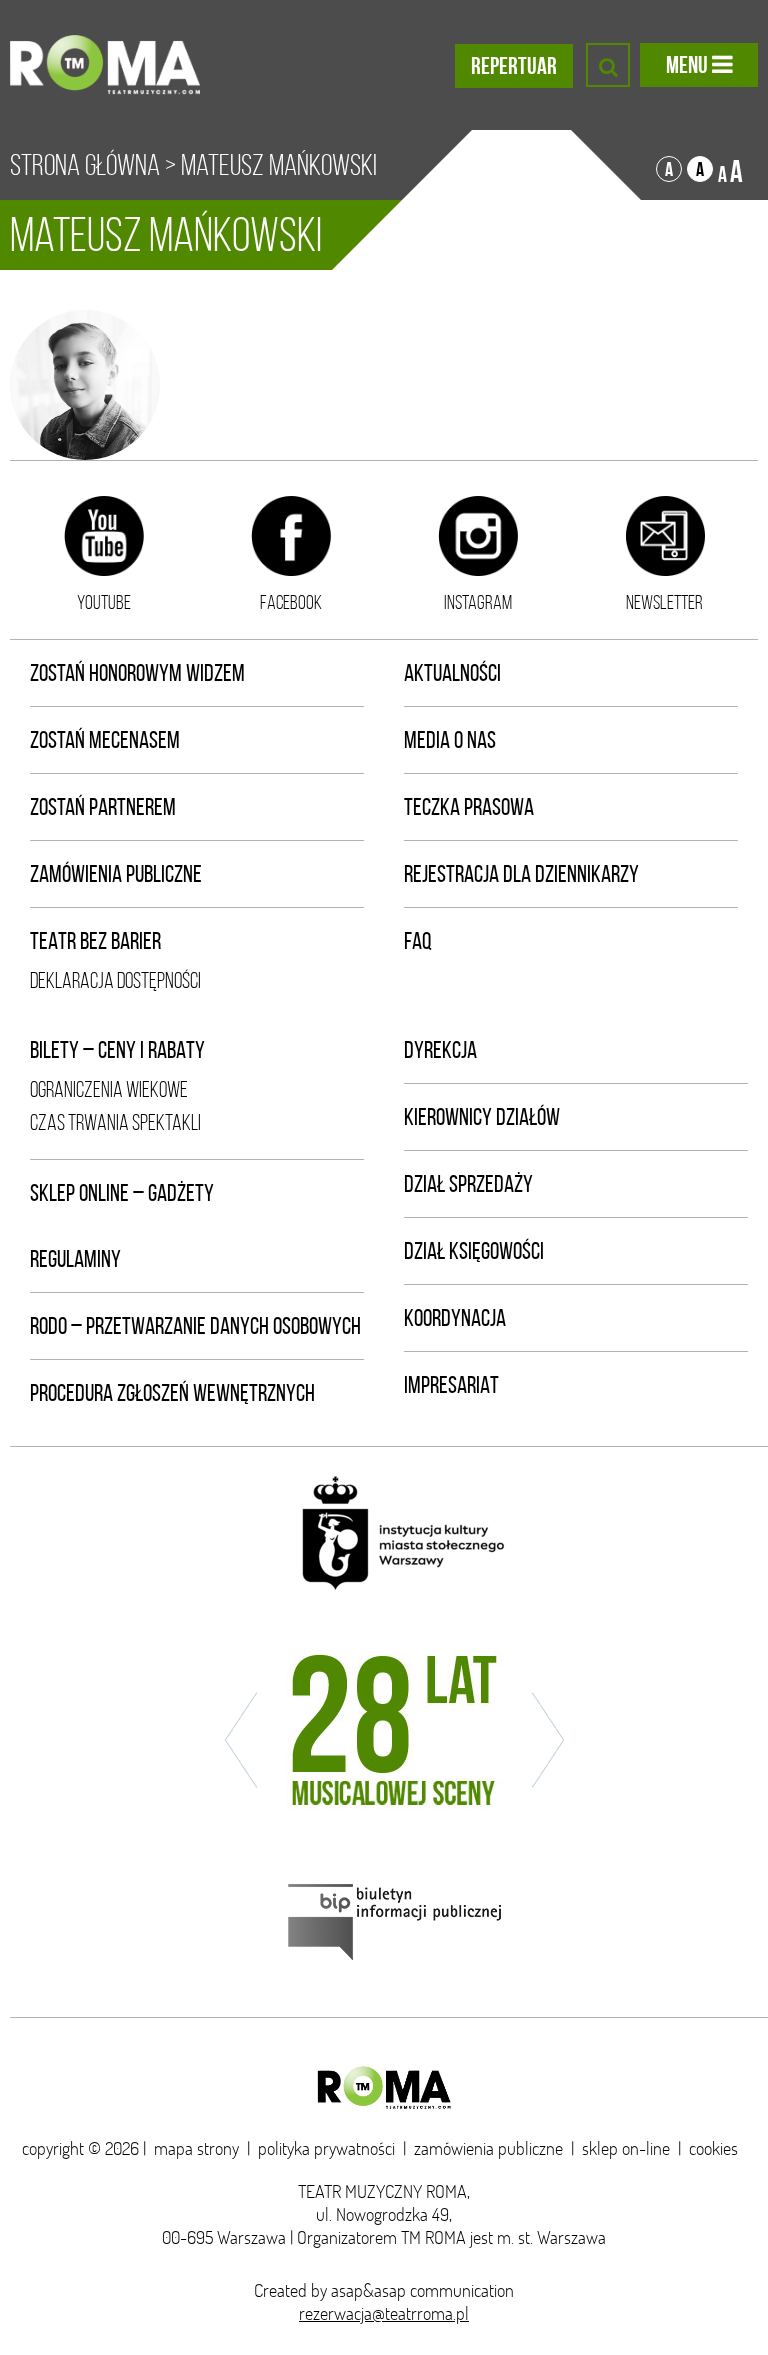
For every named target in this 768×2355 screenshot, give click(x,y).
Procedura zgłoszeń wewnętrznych (172, 1393)
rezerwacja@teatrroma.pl (384, 2313)
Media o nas (450, 740)
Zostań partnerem (103, 807)
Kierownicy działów (482, 1117)
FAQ (418, 941)
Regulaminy (75, 1259)
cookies (713, 2148)
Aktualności (452, 673)
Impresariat (451, 1385)
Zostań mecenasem (105, 740)
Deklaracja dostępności (115, 980)
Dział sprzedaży (468, 1184)
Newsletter (664, 602)
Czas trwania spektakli (115, 1122)
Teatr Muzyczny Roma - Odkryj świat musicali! (105, 65)
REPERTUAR (514, 66)
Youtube (104, 602)
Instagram (478, 602)
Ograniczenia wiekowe (109, 1089)
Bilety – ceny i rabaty (117, 1050)
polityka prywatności (326, 2148)
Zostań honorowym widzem (137, 673)
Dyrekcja (440, 1050)
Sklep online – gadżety (122, 1193)
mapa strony (196, 2148)
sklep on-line (626, 2148)
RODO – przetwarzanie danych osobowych (195, 1326)
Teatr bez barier (95, 941)
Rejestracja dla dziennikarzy (521, 874)
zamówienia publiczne (488, 2148)
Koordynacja (455, 1318)
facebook (291, 602)
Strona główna (85, 165)
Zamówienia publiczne (116, 874)
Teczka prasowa (469, 807)
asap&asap (368, 2290)
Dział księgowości (474, 1251)
